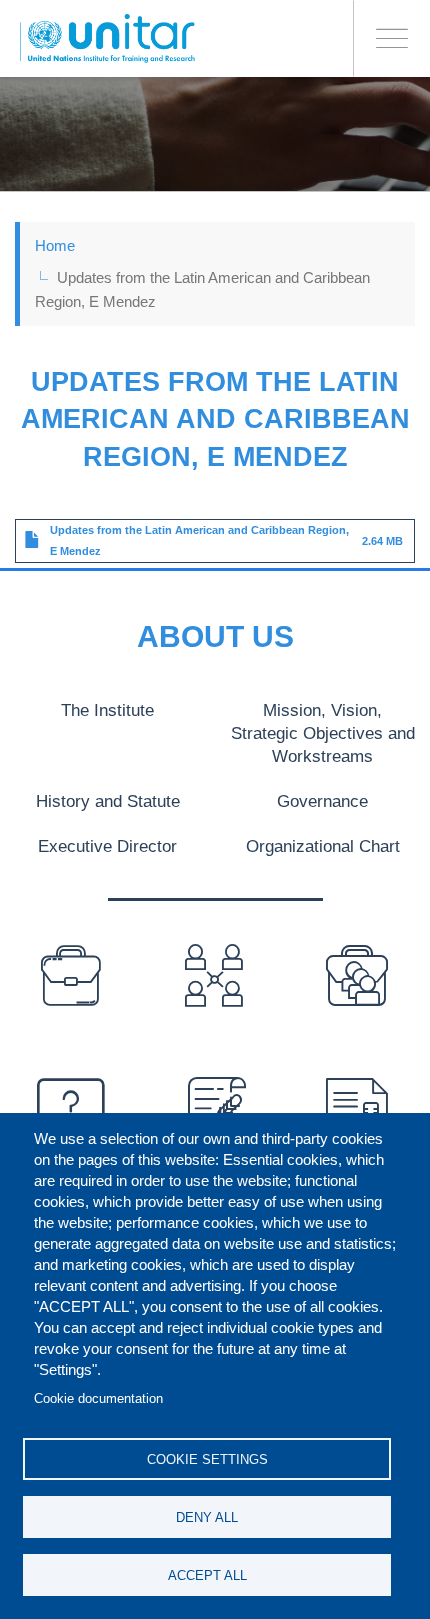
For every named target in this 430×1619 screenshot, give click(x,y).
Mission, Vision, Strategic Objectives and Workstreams (323, 733)
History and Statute (108, 801)
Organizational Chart (323, 846)
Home (55, 245)
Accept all (207, 1575)
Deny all (207, 1517)
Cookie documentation (98, 1398)
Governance (322, 801)
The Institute (107, 710)
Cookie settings (207, 1459)
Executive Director (107, 846)
